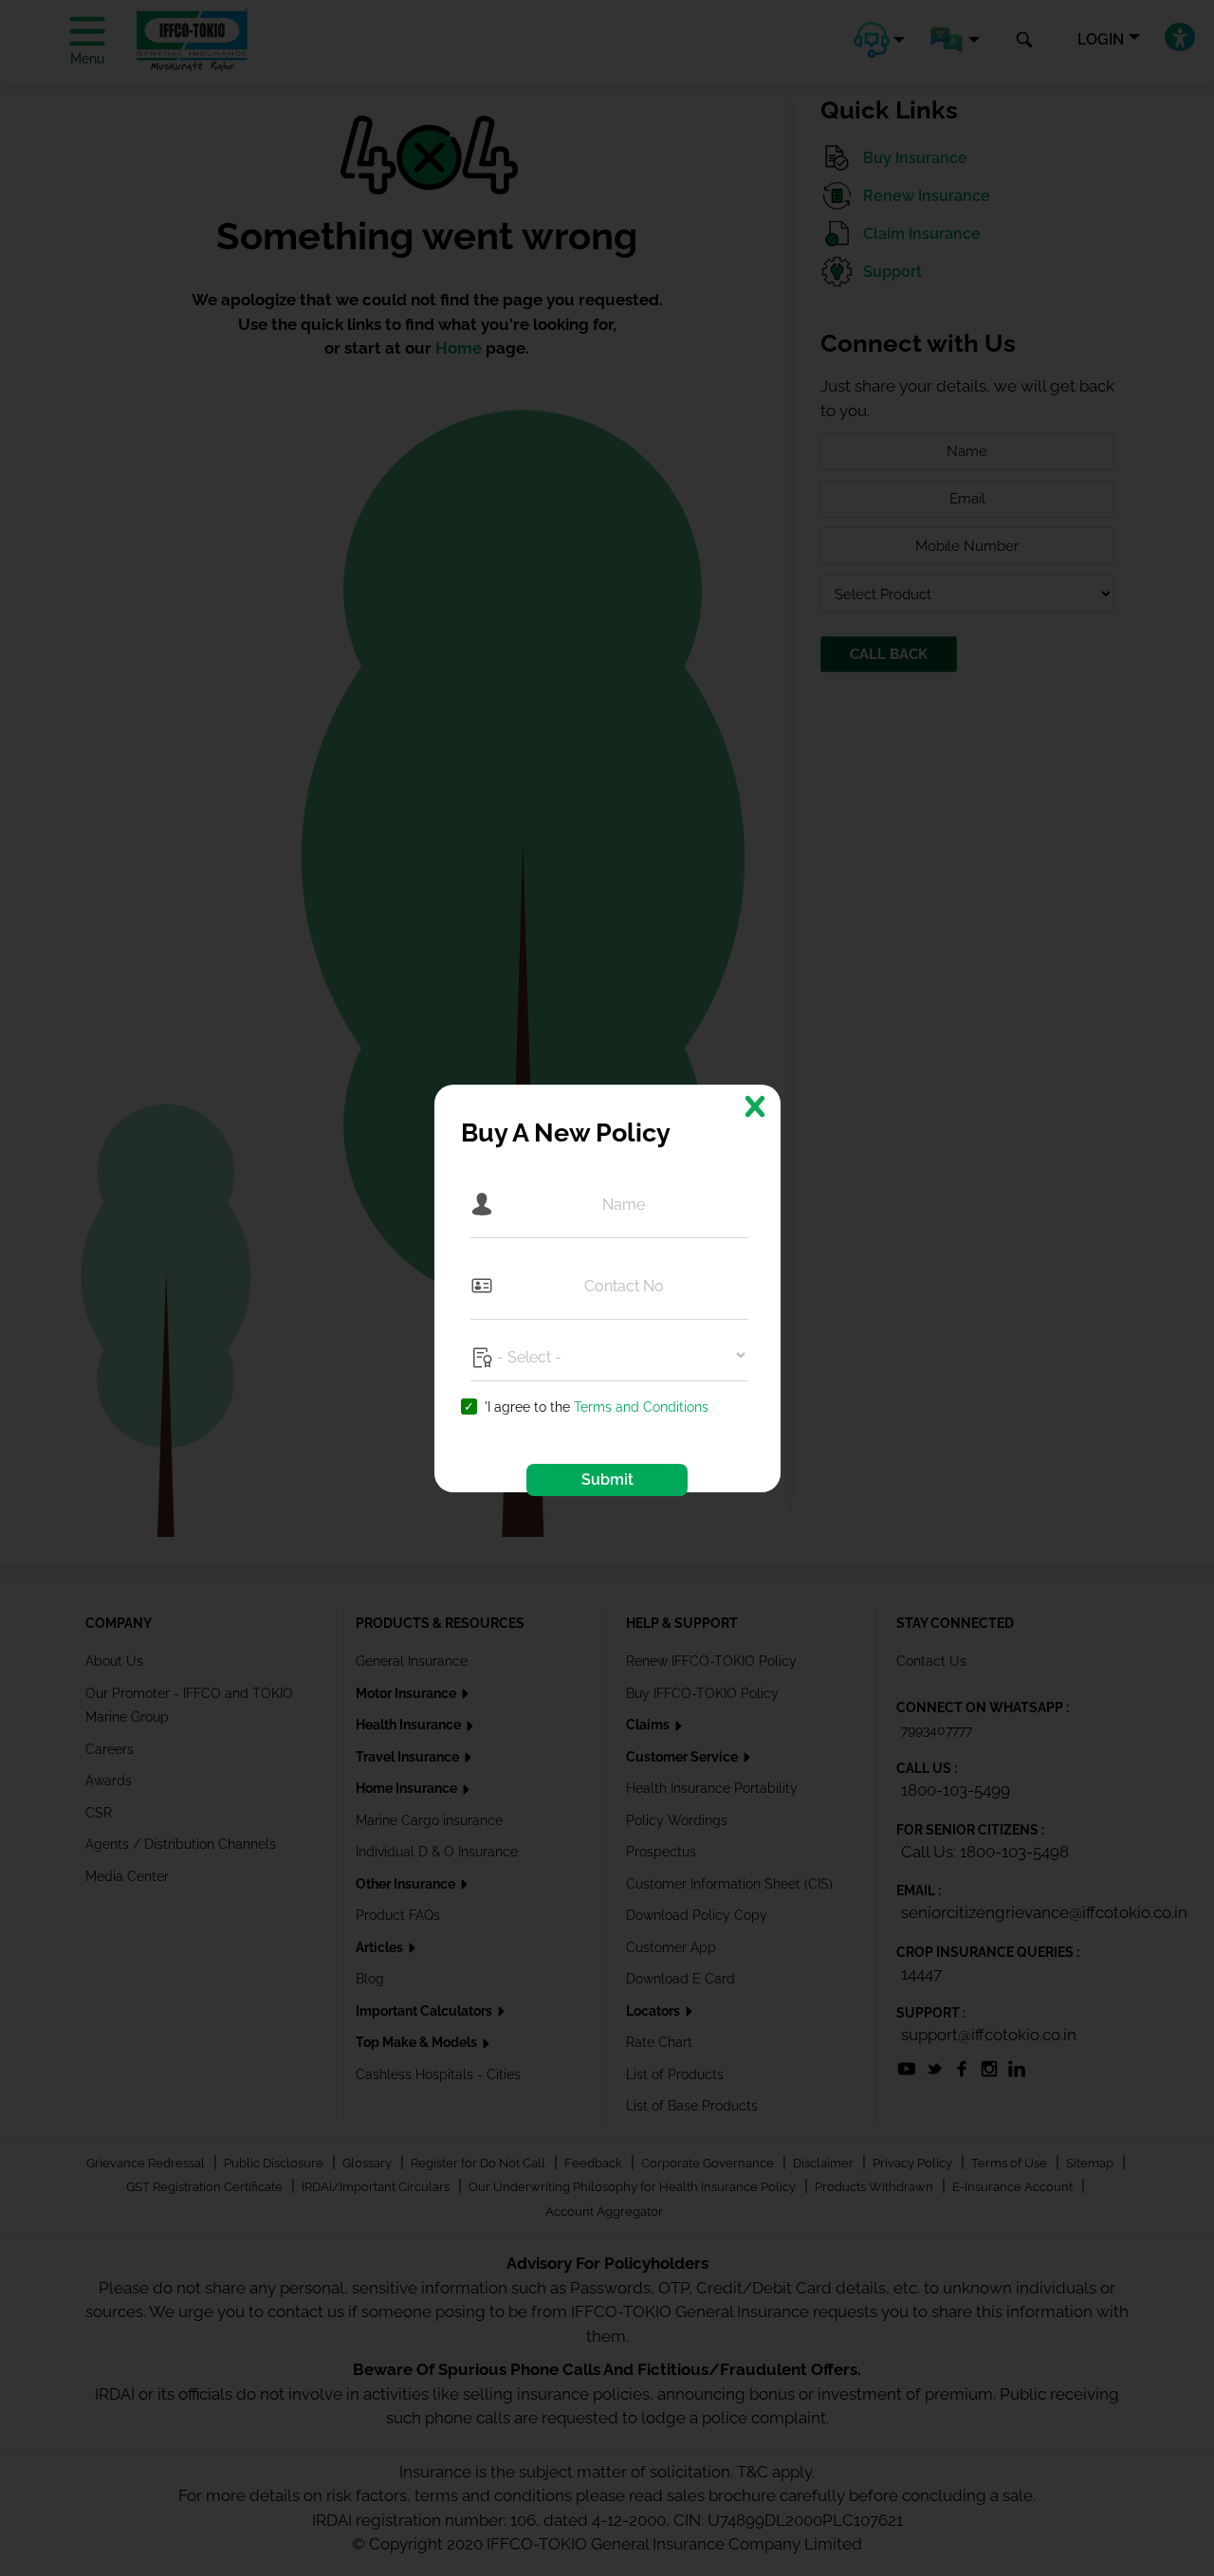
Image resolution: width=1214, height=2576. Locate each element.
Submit (607, 1480)
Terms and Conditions (641, 1407)
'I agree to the (597, 1407)
